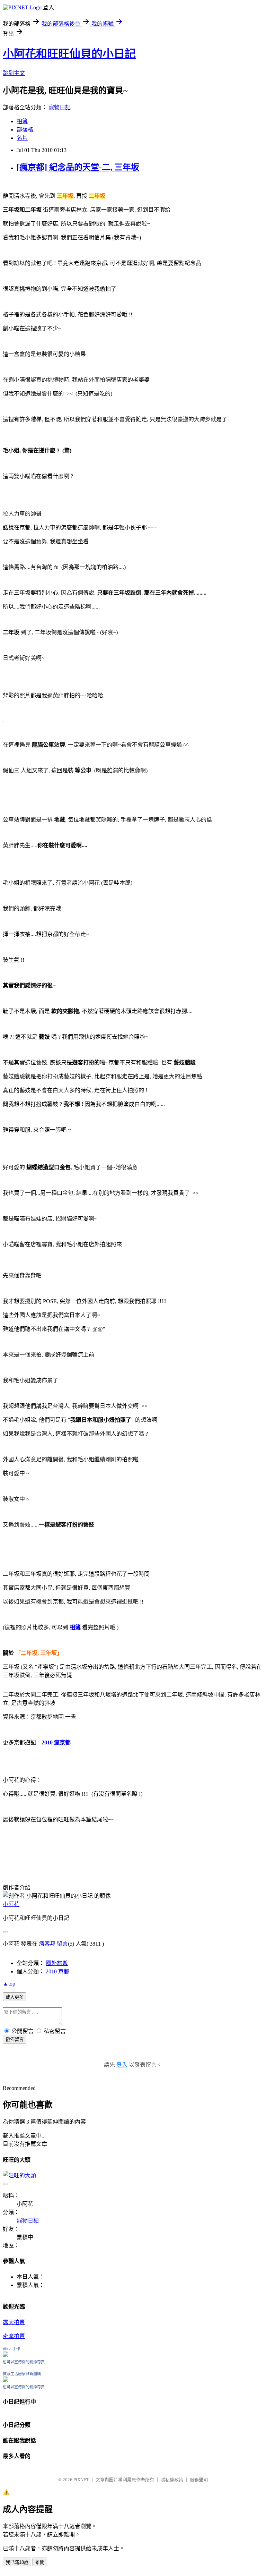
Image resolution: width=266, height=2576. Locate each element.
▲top (9, 1984)
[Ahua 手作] (6, 2355)
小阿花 (11, 1904)
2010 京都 (57, 1971)
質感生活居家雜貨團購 (22, 2374)
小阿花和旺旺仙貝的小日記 (69, 54)
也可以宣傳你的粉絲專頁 (24, 2362)
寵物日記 (60, 107)
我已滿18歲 (17, 2562)
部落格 (25, 130)
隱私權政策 (172, 2480)
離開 (40, 2562)
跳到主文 (14, 73)
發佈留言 (15, 2039)
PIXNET (81, 2480)
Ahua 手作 (11, 2349)
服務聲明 (199, 2480)
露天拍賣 (14, 2322)
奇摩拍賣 (14, 2336)
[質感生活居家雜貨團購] (6, 2380)
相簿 (22, 121)
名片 (22, 138)
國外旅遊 (57, 1963)
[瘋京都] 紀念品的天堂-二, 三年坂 (78, 167)
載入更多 (15, 1997)
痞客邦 (47, 1944)
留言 (62, 1944)
